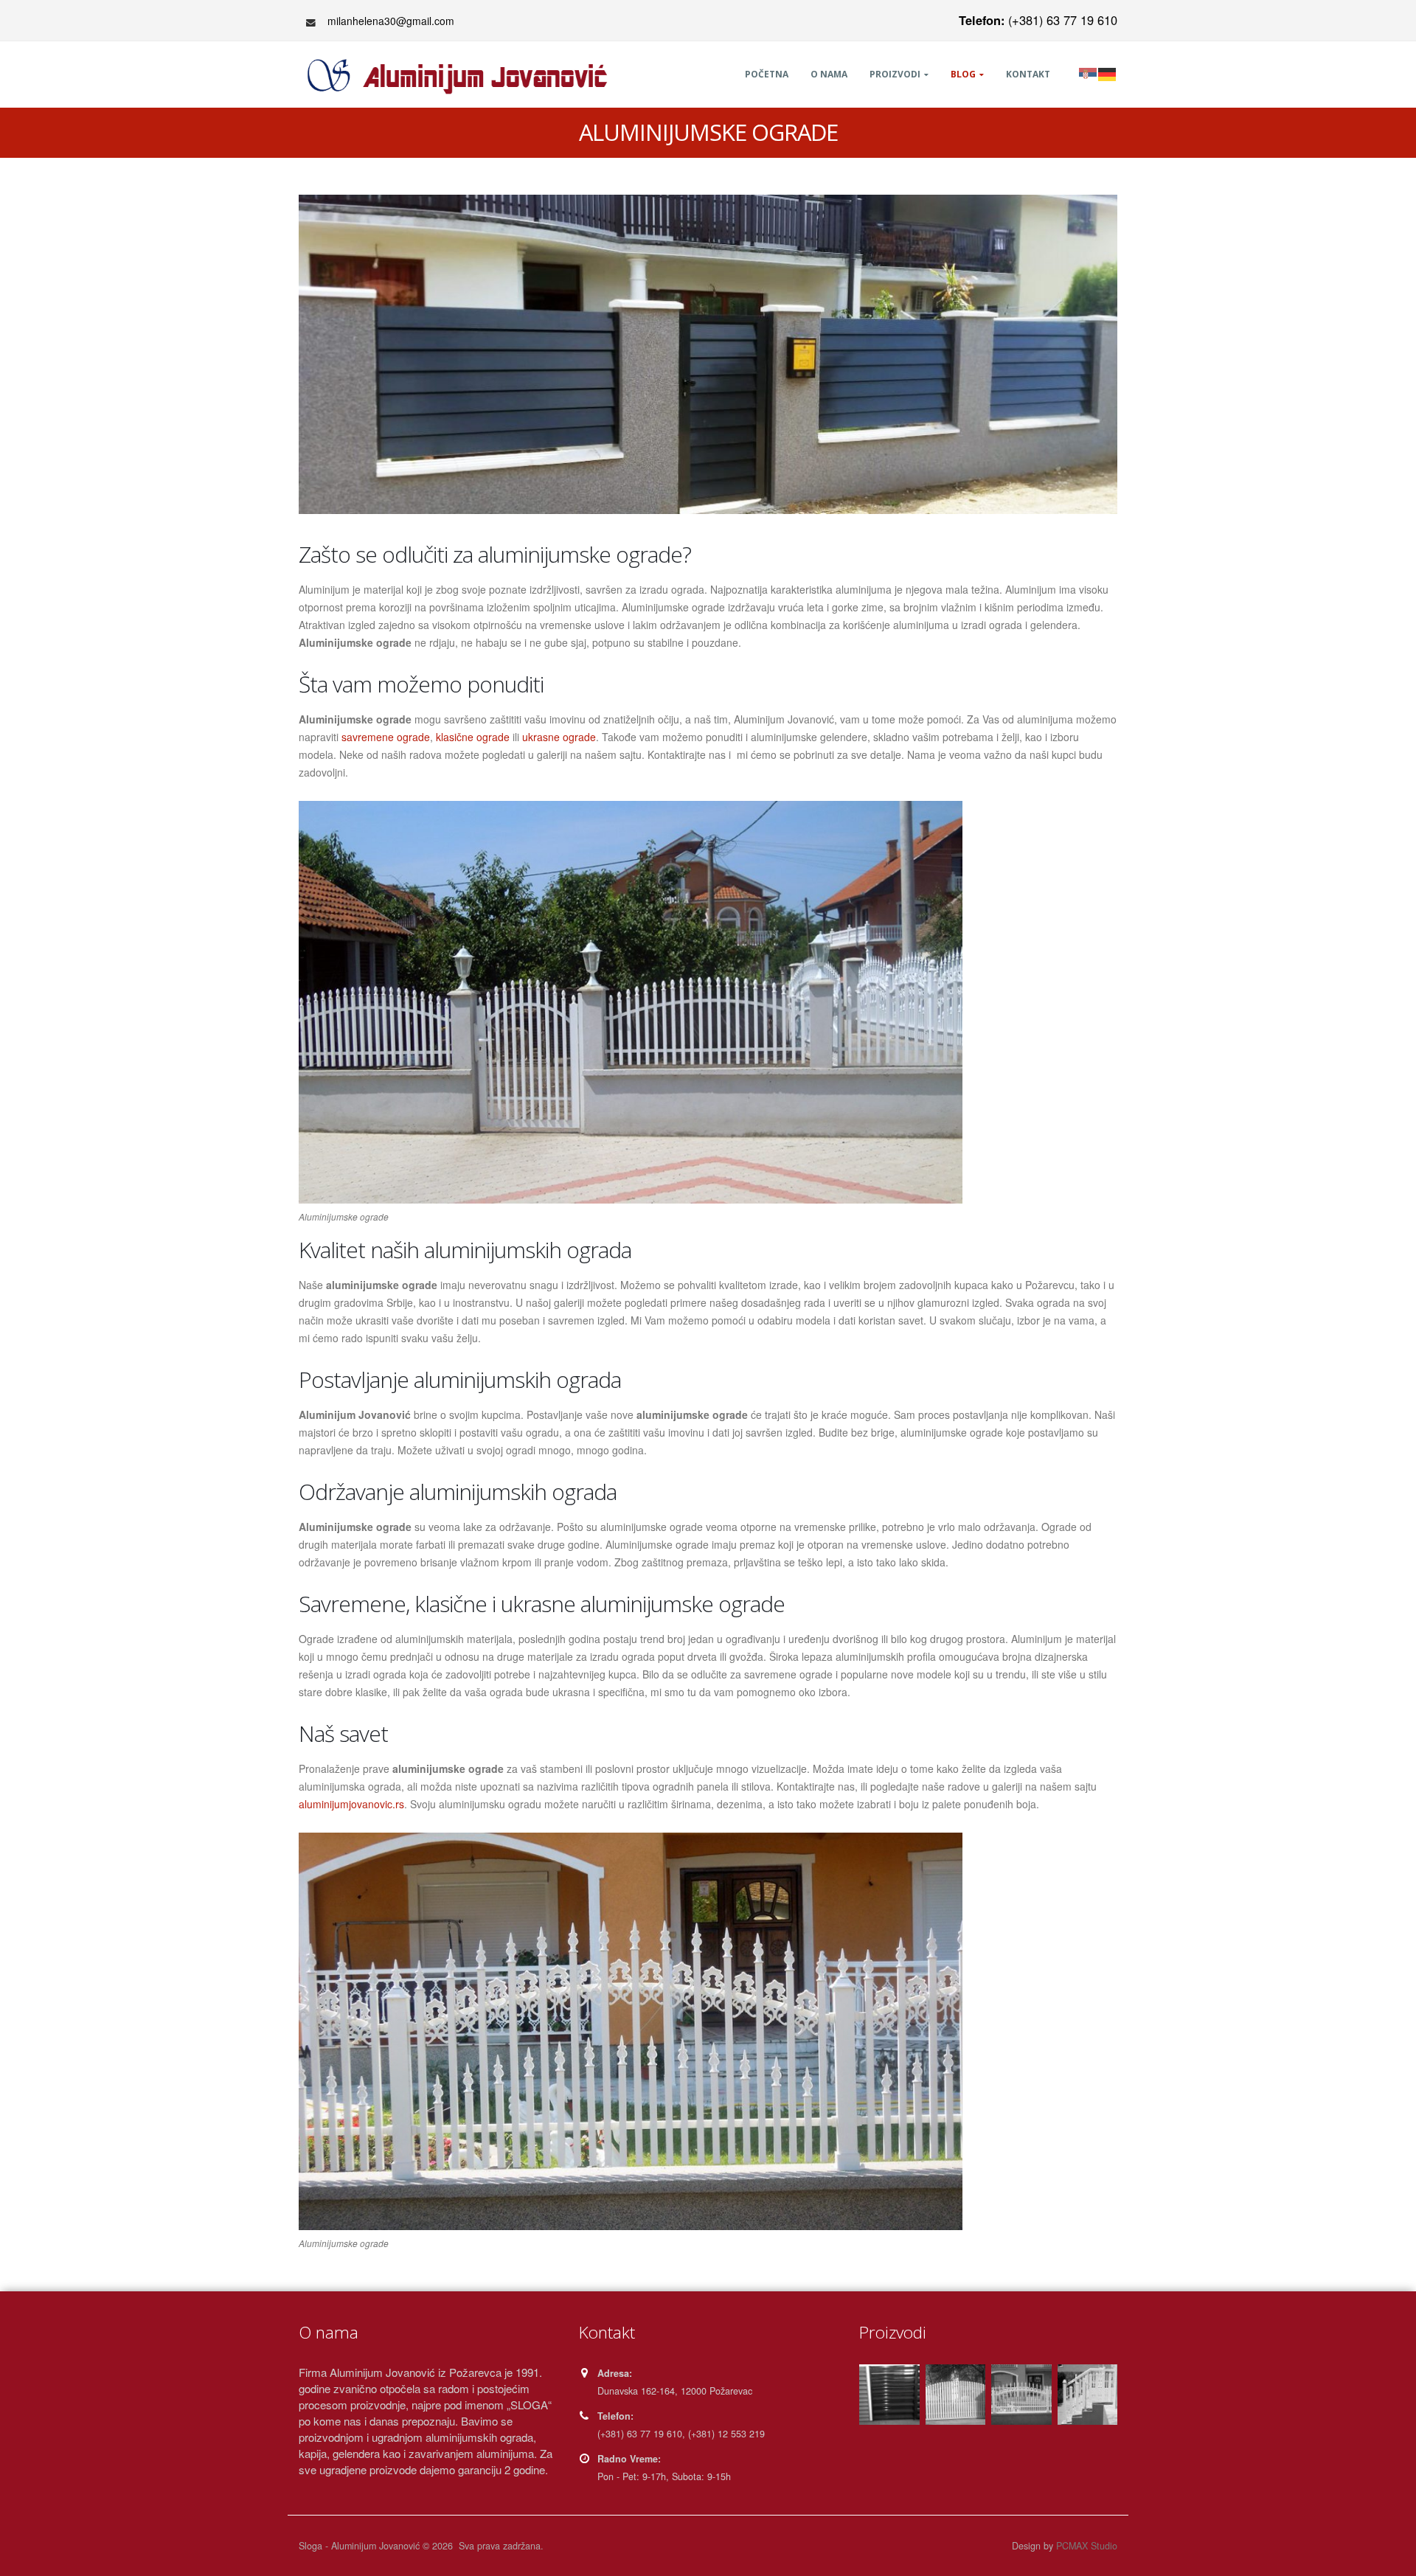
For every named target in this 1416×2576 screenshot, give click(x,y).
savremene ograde (386, 737)
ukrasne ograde (559, 737)
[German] (1108, 73)
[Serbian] (1089, 73)
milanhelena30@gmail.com (391, 21)
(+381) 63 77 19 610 (1038, 20)
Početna (767, 74)
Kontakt (1028, 74)
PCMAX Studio (1087, 2546)
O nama (829, 74)
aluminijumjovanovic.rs (351, 1804)
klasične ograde (473, 737)
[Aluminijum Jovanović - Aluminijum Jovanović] (461, 76)
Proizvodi (895, 74)
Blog (963, 74)
